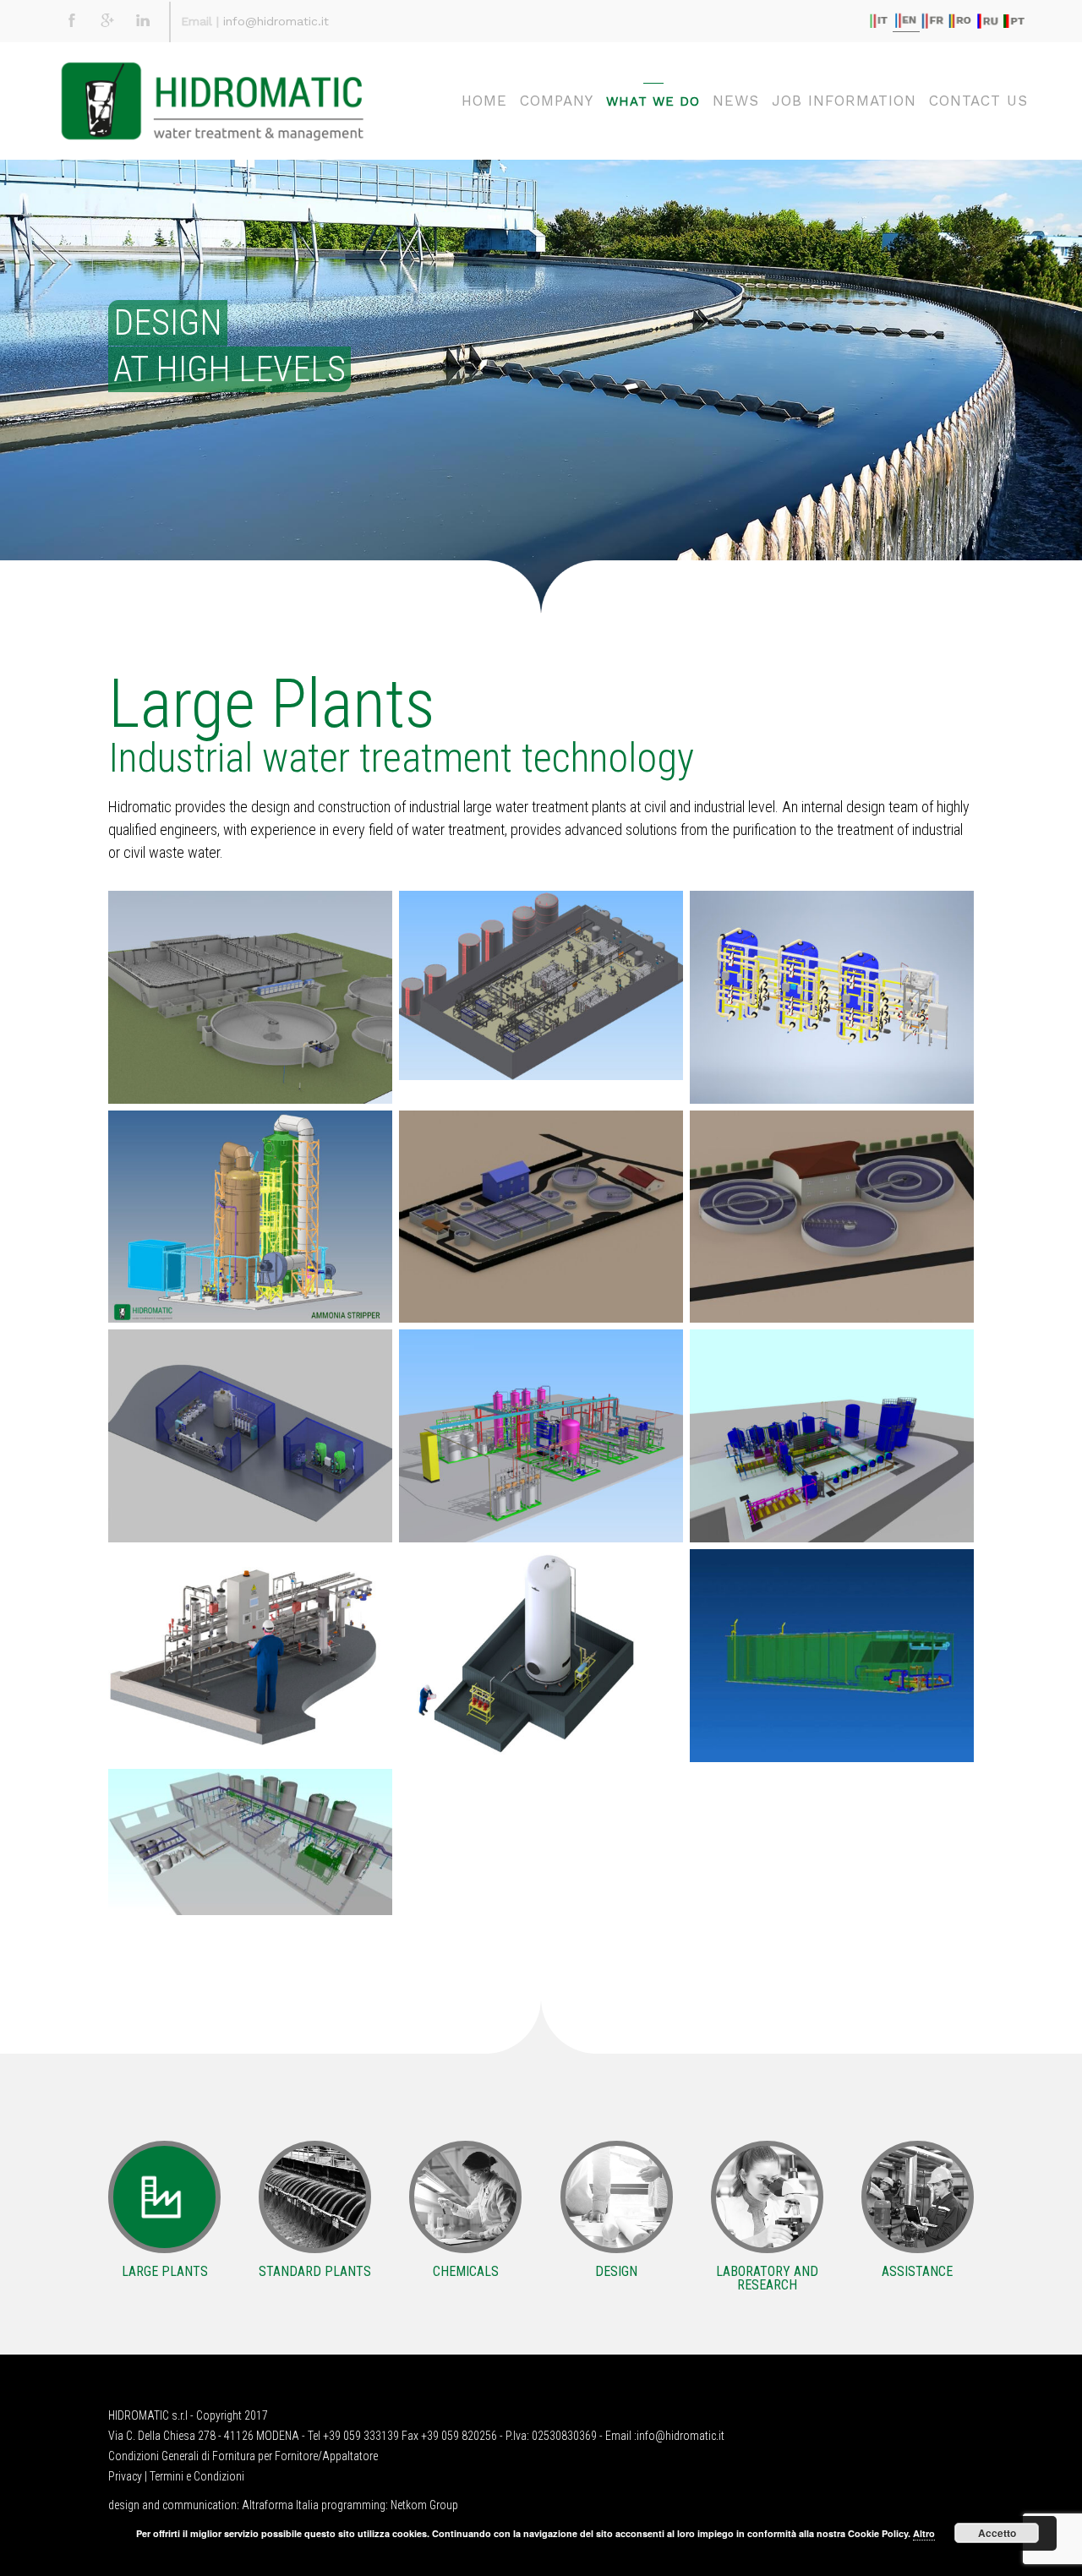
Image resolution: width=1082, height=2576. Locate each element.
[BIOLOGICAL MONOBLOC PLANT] (832, 1656)
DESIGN (616, 2271)
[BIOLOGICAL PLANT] (541, 1217)
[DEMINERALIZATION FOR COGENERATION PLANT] (250, 1436)
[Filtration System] (832, 1436)
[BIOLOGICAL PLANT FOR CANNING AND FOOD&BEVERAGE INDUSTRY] (250, 997)
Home (484, 101)
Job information (844, 101)
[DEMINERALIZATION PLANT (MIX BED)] (832, 997)
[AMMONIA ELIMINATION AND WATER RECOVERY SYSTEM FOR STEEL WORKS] (250, 1217)
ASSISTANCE (917, 2271)
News (736, 101)
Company (557, 101)
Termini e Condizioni (197, 2476)
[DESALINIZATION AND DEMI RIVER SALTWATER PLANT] (250, 1842)
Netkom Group (424, 2505)
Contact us (978, 101)
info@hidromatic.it (276, 21)
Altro (924, 2533)
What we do (653, 101)
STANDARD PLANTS (315, 2271)
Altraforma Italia (280, 2505)
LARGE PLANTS (165, 2271)
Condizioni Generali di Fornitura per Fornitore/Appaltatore (243, 2456)
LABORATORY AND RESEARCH (767, 2278)
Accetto (997, 2533)
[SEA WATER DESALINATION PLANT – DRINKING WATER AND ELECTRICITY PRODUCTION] (541, 985)
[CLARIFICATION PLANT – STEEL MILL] (541, 1656)
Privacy (125, 2476)
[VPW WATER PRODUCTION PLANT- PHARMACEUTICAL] (250, 1656)
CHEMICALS (466, 2271)
